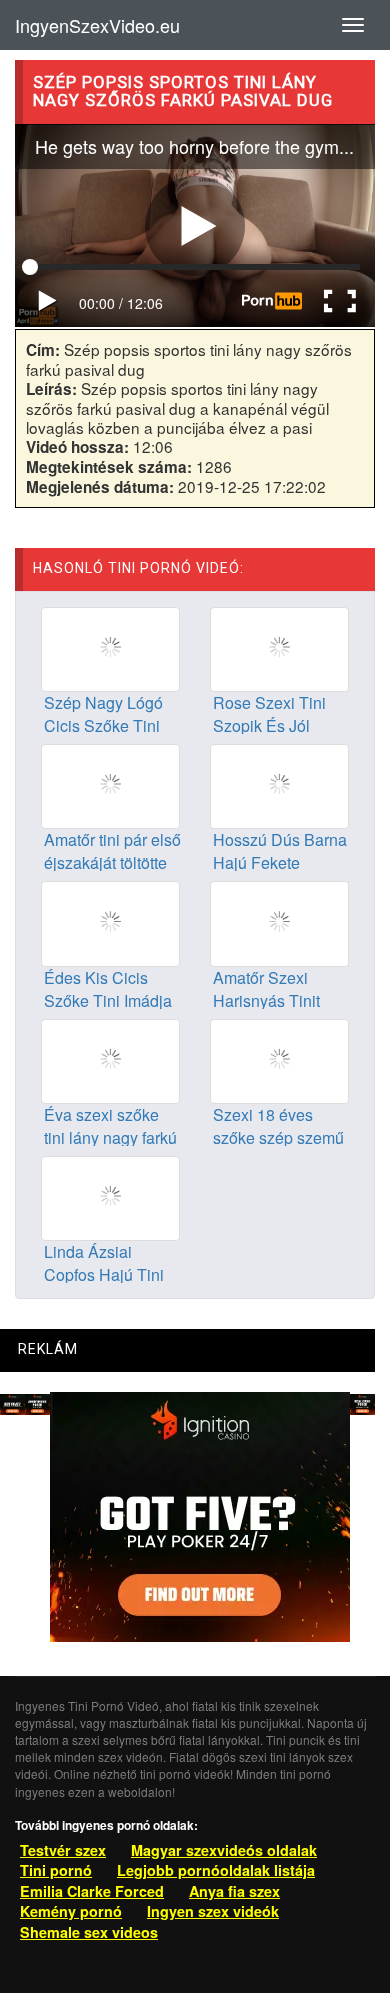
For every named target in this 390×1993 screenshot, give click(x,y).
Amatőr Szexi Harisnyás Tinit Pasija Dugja (266, 1000)
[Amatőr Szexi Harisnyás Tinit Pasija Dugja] (279, 922)
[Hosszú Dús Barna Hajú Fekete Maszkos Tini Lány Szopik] (279, 785)
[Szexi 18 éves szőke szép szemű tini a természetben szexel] (279, 1059)
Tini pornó (56, 1870)
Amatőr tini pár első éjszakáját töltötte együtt (112, 862)
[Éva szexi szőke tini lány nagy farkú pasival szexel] (110, 1059)
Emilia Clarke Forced (92, 1891)
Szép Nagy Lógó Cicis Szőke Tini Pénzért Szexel (103, 725)
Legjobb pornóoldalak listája (216, 1870)
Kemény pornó (71, 1911)
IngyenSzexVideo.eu (97, 25)
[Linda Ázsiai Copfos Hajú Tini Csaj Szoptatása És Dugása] (110, 1196)
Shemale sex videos (89, 1932)
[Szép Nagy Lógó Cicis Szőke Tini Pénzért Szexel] (110, 647)
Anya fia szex (234, 1891)
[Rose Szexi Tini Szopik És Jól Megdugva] (279, 647)
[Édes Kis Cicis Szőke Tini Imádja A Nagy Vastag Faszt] (110, 922)
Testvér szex (63, 1850)
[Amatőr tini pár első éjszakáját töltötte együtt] (110, 785)
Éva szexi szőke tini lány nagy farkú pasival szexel (110, 1137)
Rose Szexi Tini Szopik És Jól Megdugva (269, 725)
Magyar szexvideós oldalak (224, 1850)
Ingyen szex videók (213, 1911)
